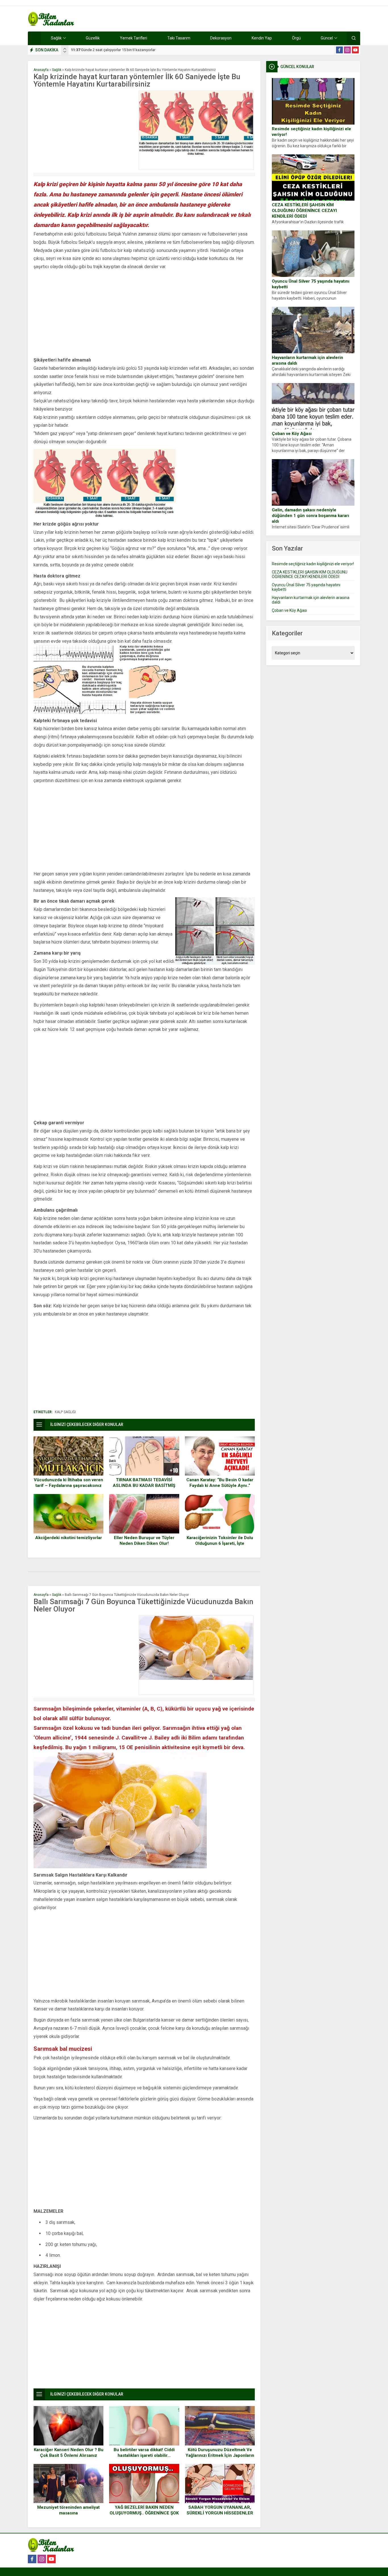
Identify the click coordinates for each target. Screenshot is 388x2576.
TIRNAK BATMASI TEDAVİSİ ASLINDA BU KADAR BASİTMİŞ (144, 1483)
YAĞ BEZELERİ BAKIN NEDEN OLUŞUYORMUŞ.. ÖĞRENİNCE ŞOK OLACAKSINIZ (144, 2513)
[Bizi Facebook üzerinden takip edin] (339, 50)
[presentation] (65, 49)
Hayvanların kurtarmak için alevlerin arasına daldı (307, 360)
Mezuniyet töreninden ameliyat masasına (68, 2510)
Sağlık (57, 70)
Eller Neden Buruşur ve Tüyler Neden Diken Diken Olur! (144, 1541)
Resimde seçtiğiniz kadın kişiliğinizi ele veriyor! (311, 132)
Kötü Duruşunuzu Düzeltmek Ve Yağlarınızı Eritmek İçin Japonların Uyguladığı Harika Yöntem (220, 2455)
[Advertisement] (85, 130)
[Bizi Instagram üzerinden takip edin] (347, 50)
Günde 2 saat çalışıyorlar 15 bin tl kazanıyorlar (113, 50)
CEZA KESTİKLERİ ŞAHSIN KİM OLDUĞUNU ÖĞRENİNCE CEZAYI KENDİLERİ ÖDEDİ (304, 211)
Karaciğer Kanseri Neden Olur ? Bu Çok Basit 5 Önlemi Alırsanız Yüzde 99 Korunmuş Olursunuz (69, 2455)
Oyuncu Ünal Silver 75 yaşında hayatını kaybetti (311, 284)
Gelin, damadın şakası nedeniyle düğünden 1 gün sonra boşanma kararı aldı (310, 516)
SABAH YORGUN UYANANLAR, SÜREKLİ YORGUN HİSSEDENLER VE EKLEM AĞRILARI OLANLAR (220, 2513)
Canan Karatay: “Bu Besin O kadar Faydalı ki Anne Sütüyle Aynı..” (220, 1483)
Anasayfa (41, 70)
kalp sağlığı (65, 1412)
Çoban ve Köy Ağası (292, 434)
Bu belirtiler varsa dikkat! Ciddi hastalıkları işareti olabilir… (144, 2453)
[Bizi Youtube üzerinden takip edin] (355, 50)
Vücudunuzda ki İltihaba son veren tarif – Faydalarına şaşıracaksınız (68, 1483)
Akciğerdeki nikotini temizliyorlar (69, 1538)
